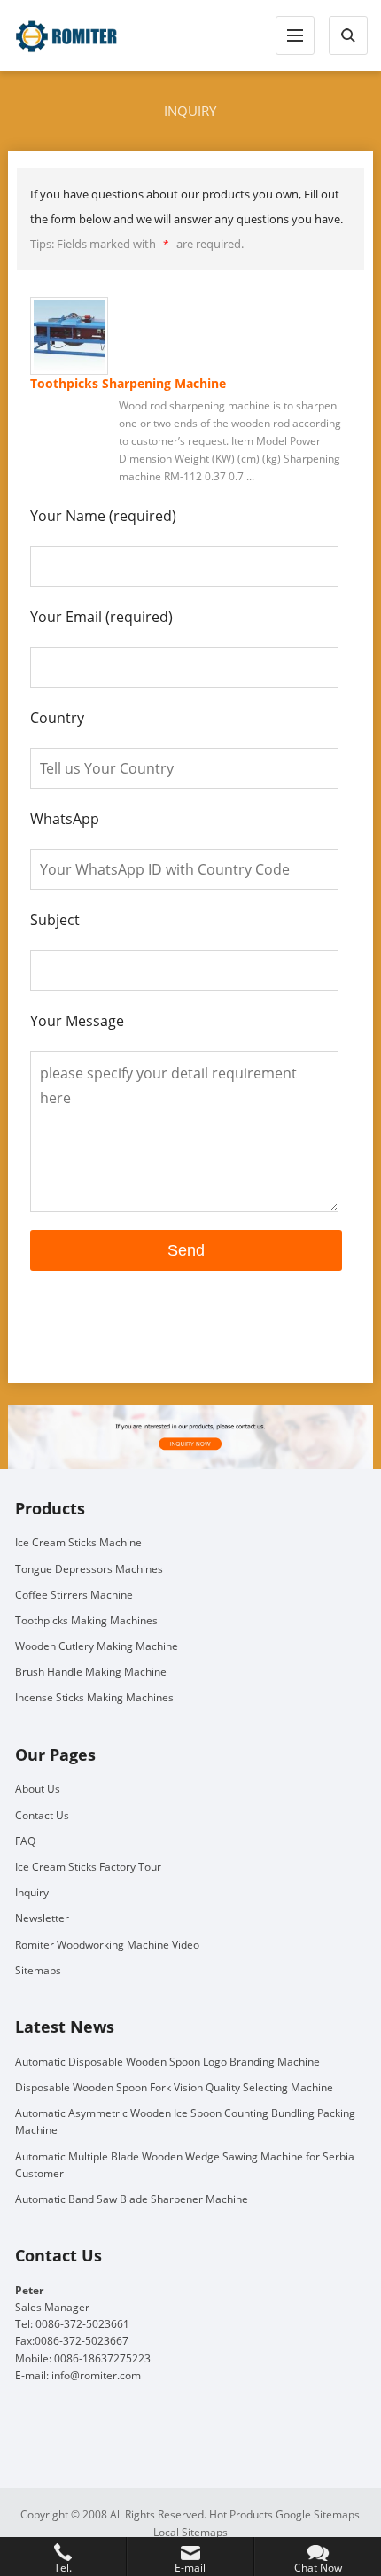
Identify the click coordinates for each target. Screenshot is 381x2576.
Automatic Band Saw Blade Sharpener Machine (132, 2199)
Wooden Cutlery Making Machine (97, 1646)
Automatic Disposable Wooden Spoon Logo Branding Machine (167, 2062)
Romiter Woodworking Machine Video (107, 1945)
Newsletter (42, 1918)
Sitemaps (38, 1970)
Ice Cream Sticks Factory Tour (88, 1867)
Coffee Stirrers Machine (74, 1595)
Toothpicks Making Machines (86, 1620)
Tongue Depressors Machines (89, 1569)
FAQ (25, 1841)
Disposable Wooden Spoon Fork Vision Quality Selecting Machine (174, 2087)
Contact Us (42, 1815)
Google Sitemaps (318, 2514)
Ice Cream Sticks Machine (78, 1542)
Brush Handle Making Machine (91, 1672)
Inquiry (32, 1892)
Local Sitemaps (190, 2532)
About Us (38, 1789)
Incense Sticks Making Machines (94, 1697)
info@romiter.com (96, 2375)
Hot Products (241, 2514)
